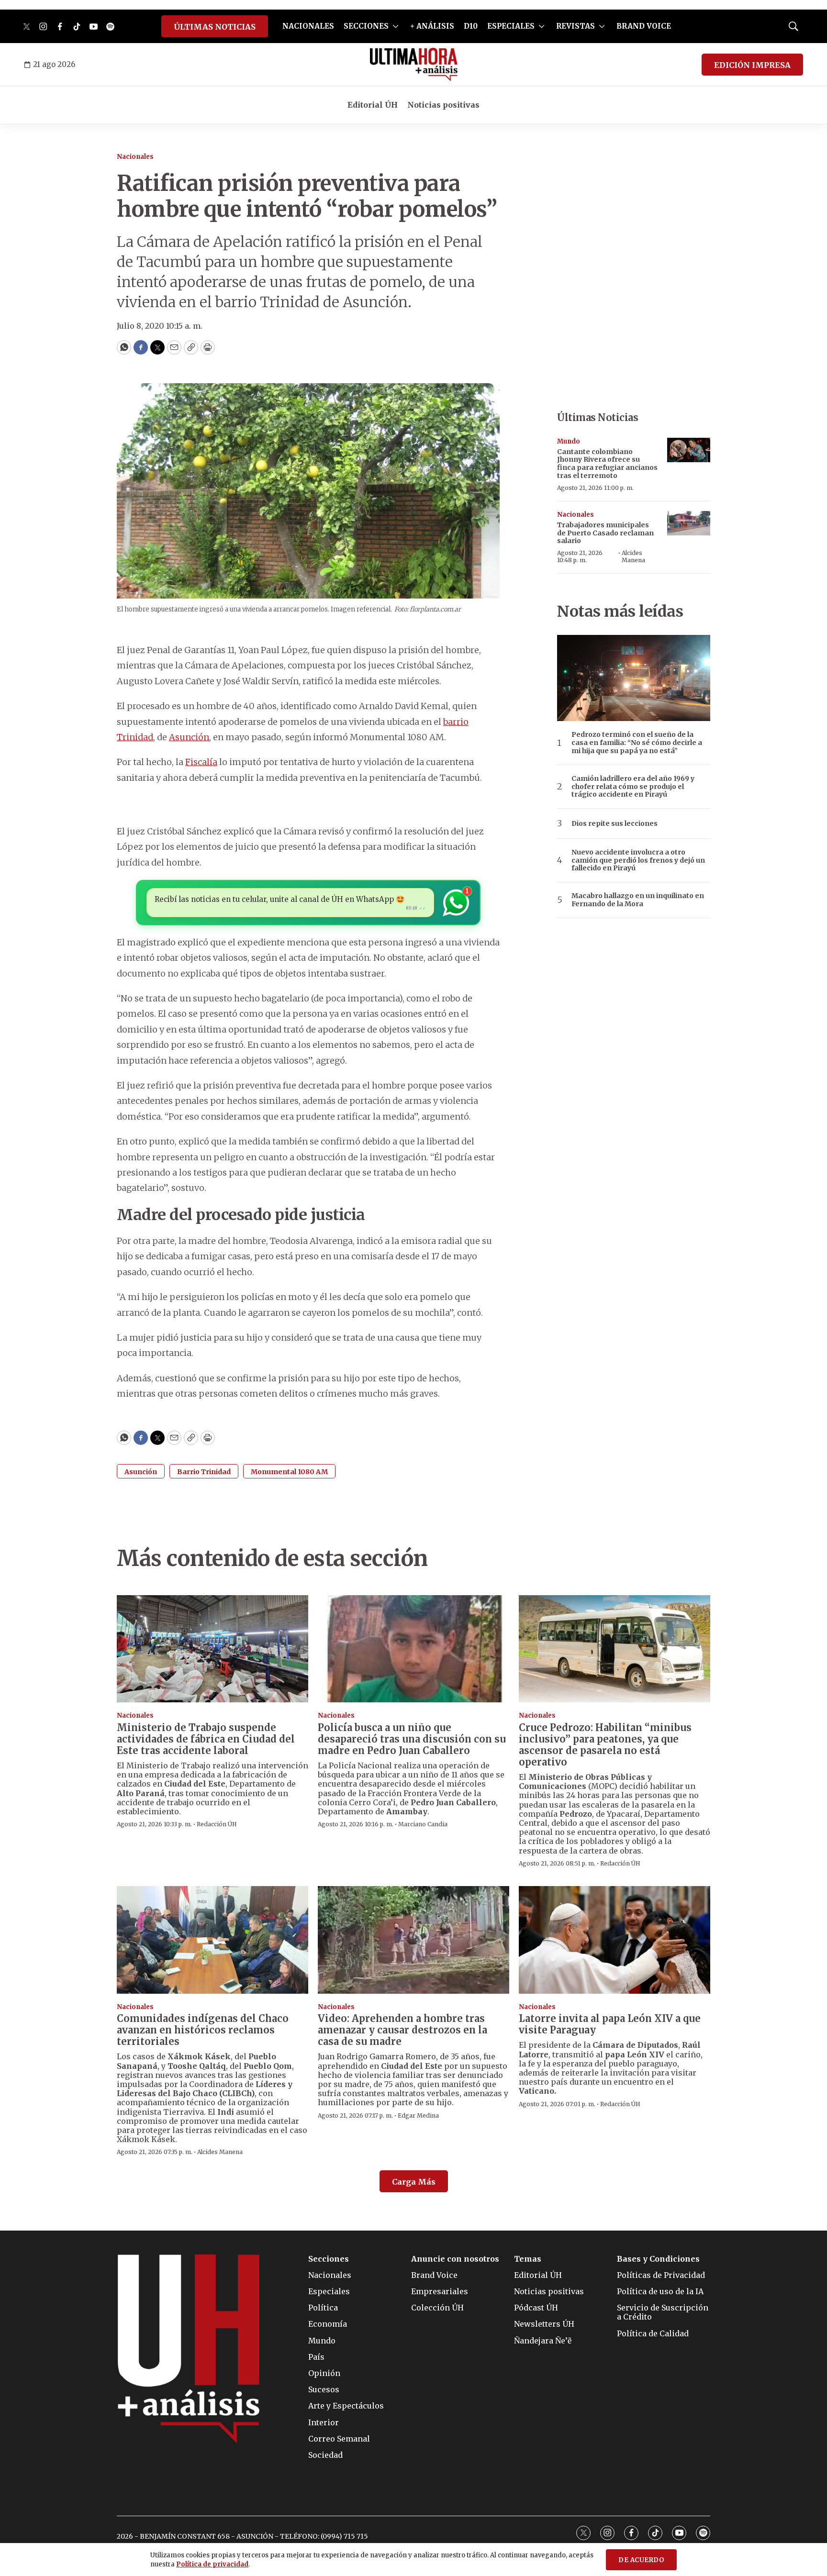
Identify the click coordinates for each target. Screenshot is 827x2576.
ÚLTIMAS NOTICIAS (215, 27)
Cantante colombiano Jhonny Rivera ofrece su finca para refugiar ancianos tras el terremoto (607, 464)
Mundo (569, 441)
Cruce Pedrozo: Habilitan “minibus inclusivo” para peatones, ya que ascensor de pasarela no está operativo (605, 1745)
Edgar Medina (418, 2115)
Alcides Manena (633, 556)
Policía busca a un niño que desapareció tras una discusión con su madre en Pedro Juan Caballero (412, 1739)
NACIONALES (308, 26)
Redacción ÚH (217, 1824)
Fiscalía (201, 762)
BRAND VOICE (644, 26)
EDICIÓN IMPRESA (752, 65)
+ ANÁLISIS (432, 26)
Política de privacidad (212, 2564)
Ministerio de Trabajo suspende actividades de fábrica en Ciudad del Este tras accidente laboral (206, 1739)
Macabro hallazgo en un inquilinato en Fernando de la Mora (638, 900)
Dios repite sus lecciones (615, 824)
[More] (396, 26)
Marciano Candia (423, 1824)
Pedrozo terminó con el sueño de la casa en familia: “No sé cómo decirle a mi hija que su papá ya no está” (637, 743)
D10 (471, 26)
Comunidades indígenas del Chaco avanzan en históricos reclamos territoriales (203, 2030)
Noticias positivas (443, 105)
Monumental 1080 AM (289, 1472)
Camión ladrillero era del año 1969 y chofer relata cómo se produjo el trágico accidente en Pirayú (633, 787)
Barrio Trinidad (204, 1472)
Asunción (189, 737)
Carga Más (414, 2182)
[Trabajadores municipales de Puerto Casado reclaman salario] (689, 523)
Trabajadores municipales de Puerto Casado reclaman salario (605, 533)
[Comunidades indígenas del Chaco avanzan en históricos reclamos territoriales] (212, 1940)
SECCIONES (366, 26)
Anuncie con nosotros (455, 2259)
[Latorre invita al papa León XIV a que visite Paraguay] (615, 1940)
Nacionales (135, 157)
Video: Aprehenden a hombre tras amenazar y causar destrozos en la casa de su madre (402, 2030)
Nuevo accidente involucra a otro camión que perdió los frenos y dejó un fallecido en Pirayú (638, 860)
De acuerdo (641, 2560)
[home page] (414, 65)
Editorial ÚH (373, 105)
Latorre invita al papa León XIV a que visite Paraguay (610, 2024)
